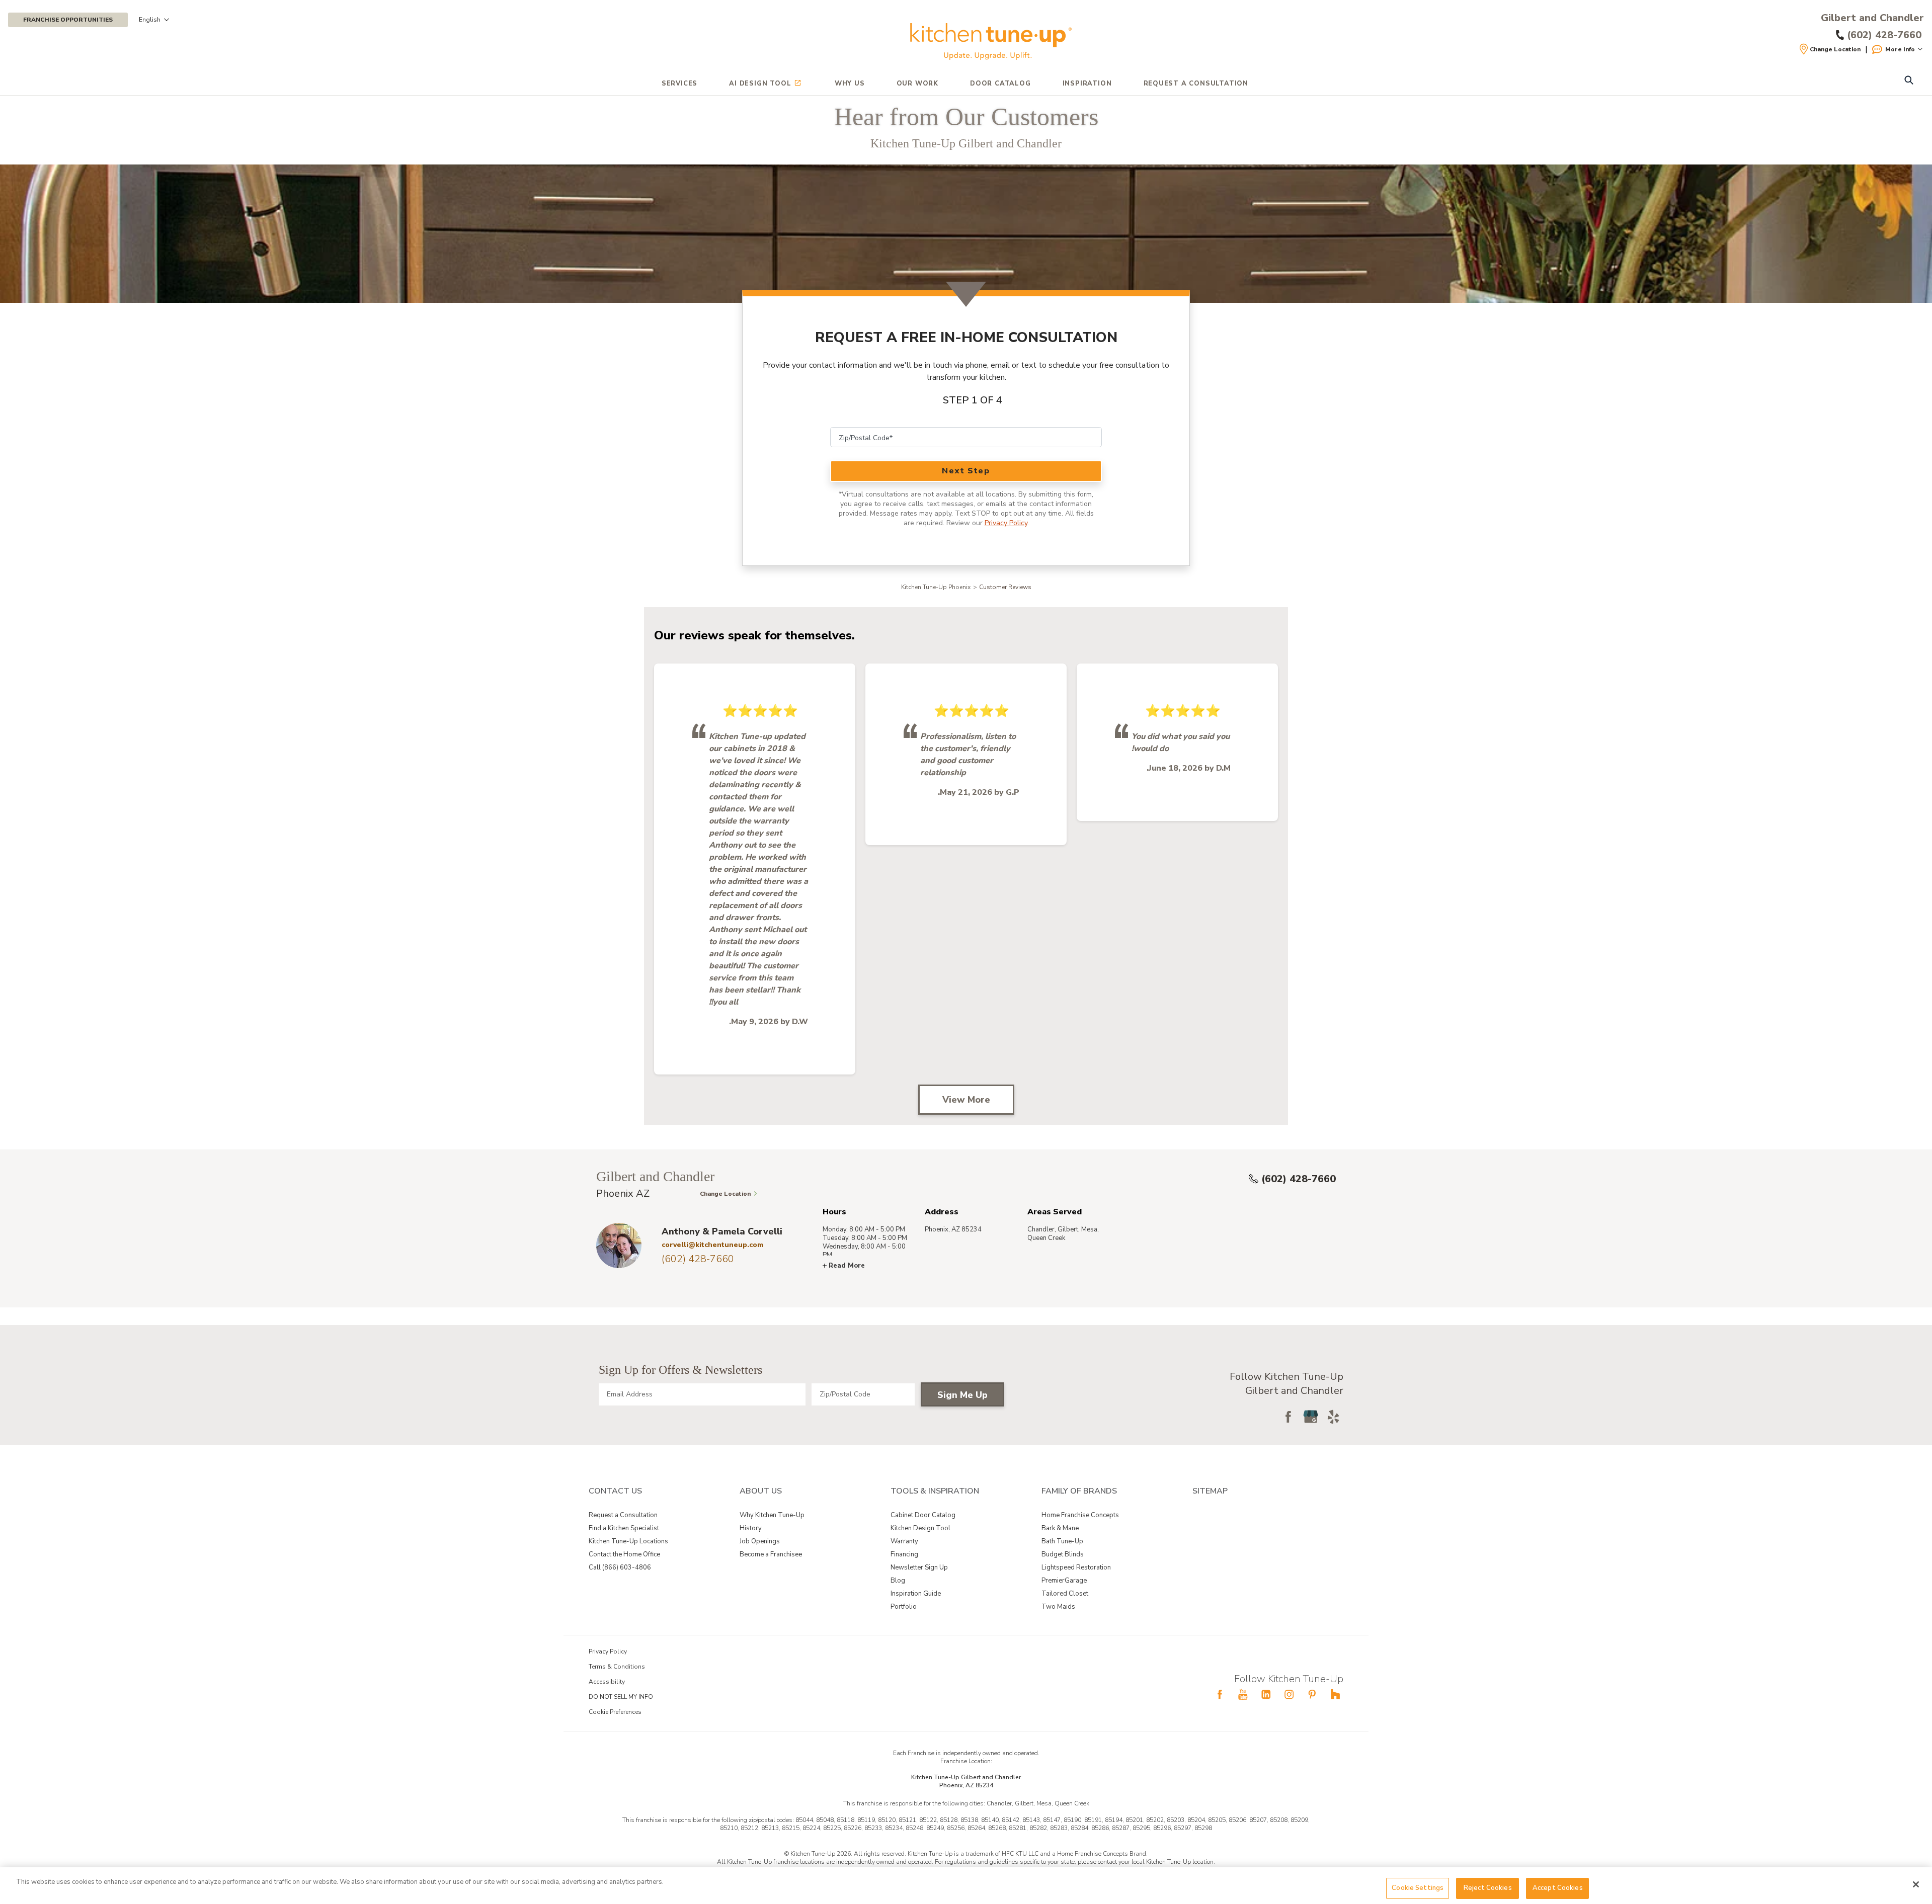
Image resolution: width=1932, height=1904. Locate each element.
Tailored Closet (1065, 1594)
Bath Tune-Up (1062, 1541)
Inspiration (1087, 84)
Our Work (917, 84)
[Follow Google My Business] (1311, 1417)
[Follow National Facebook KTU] (1220, 1694)
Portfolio (904, 1607)
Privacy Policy (1006, 523)
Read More (847, 1266)
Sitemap (1210, 1491)
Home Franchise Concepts (1080, 1515)
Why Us (850, 84)
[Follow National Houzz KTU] (1335, 1694)
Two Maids (1058, 1607)
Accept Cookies (1558, 1888)
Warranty (904, 1541)
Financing (904, 1554)
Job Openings (760, 1541)
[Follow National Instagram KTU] (1289, 1694)
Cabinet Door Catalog (923, 1515)
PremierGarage (1064, 1581)
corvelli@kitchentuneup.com (712, 1245)
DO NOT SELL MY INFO (621, 1697)
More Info (1900, 49)
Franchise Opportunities (68, 20)
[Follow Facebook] (1288, 1417)
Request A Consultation (1196, 84)
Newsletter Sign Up (919, 1567)
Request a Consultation (623, 1515)
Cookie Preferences (615, 1712)
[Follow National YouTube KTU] (1243, 1694)
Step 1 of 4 (973, 400)
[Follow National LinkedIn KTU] (1266, 1694)
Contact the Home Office (624, 1554)
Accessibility (607, 1682)
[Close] (1916, 1884)
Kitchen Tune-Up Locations (628, 1541)
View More (966, 1100)
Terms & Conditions (617, 1667)
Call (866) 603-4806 (620, 1567)
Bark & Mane (1060, 1528)
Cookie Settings (1418, 1888)
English (150, 20)
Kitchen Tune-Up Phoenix (936, 587)
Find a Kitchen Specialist (624, 1528)
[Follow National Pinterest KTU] (1312, 1694)
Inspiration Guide (916, 1594)
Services (679, 84)
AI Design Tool (760, 84)
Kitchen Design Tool (920, 1528)
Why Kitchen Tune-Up (772, 1515)
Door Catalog (1000, 84)
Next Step (966, 471)
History (751, 1528)
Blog (898, 1581)
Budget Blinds (1063, 1554)
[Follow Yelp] (1333, 1417)
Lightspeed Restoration (1076, 1567)
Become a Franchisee (771, 1554)
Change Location (1835, 49)
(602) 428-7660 (1299, 1179)
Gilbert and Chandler (1872, 18)
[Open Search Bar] (1909, 81)
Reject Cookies (1488, 1888)
